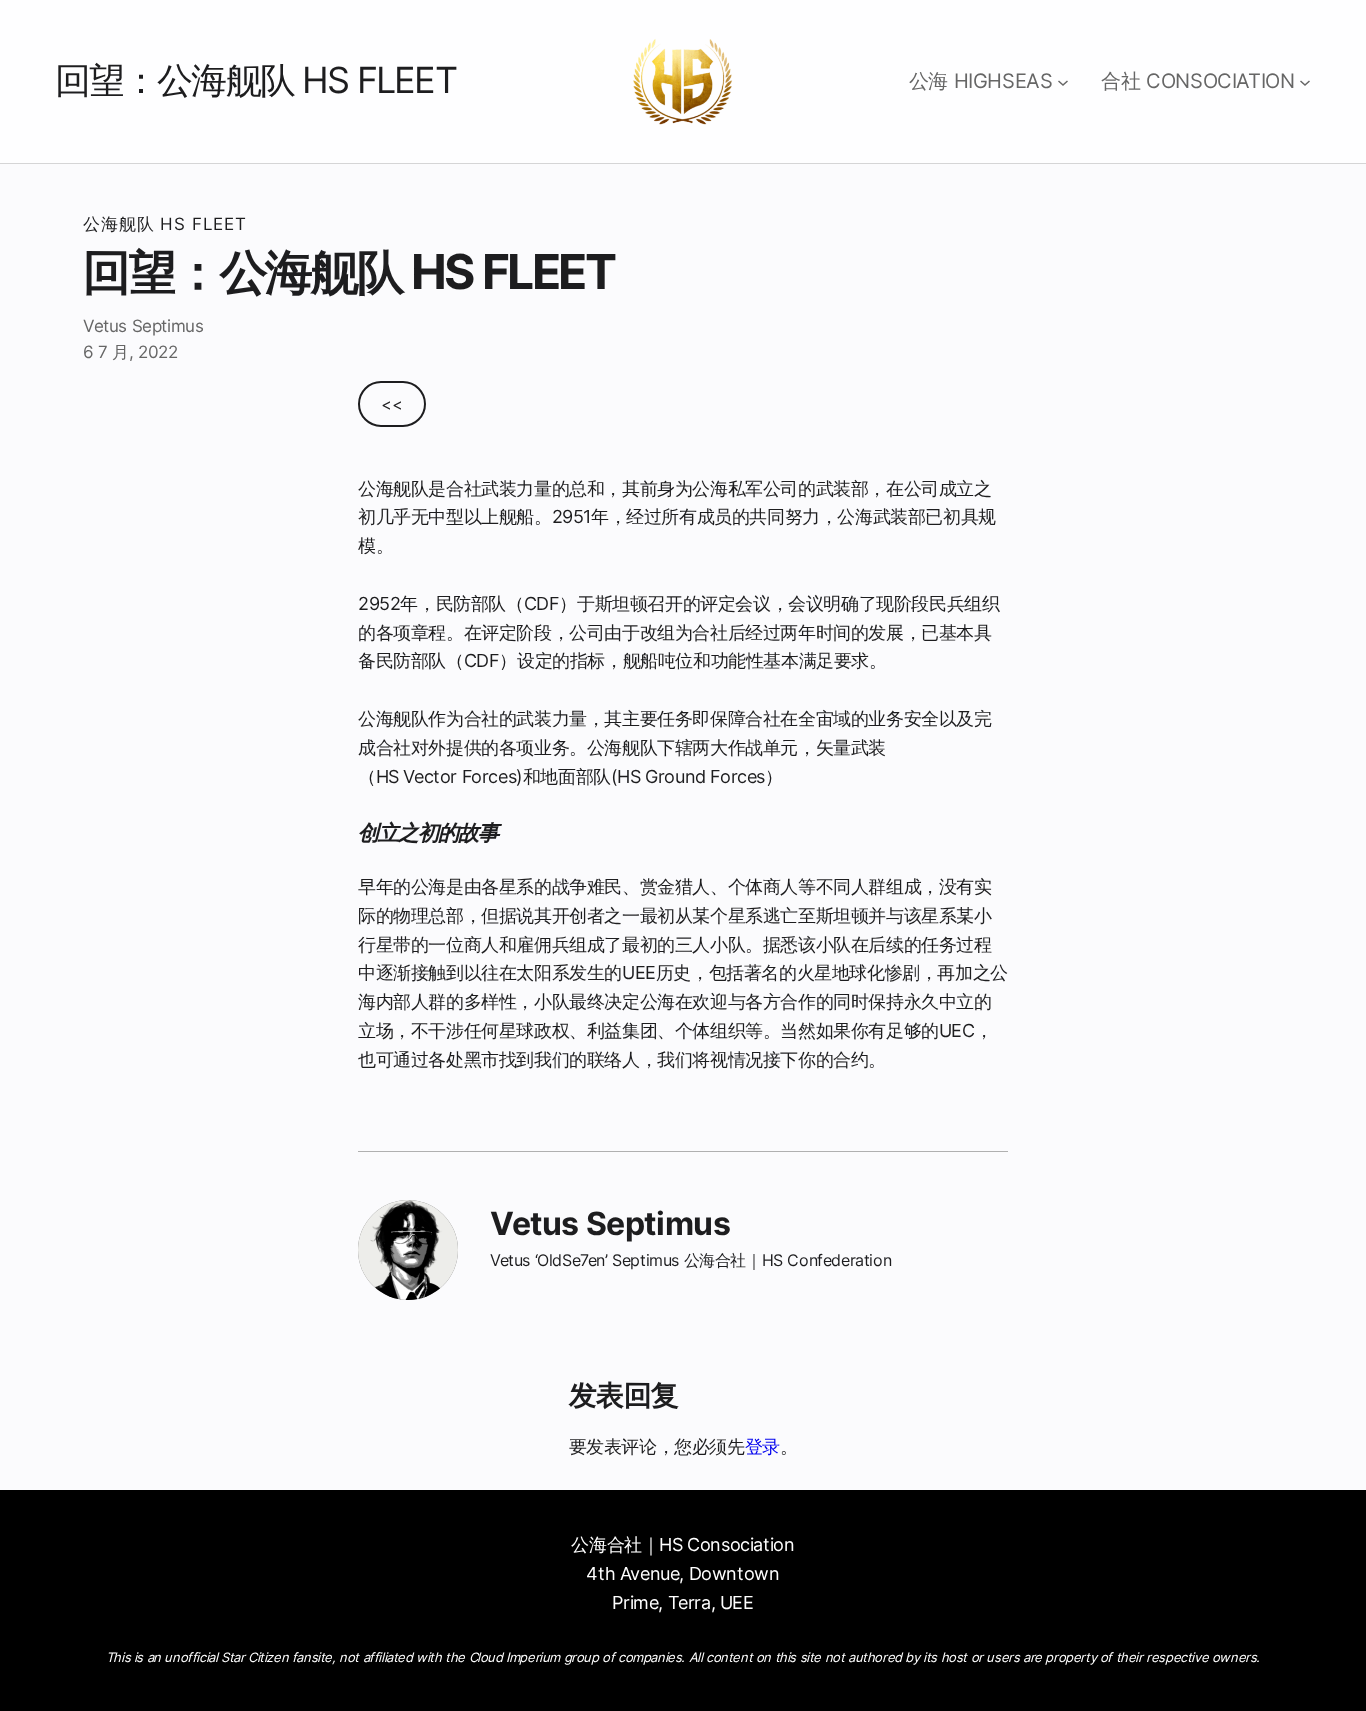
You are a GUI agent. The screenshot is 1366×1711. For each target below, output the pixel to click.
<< (391, 404)
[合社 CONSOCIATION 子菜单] (1305, 82)
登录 (762, 1446)
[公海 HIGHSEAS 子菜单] (1063, 82)
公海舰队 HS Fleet (165, 224)
